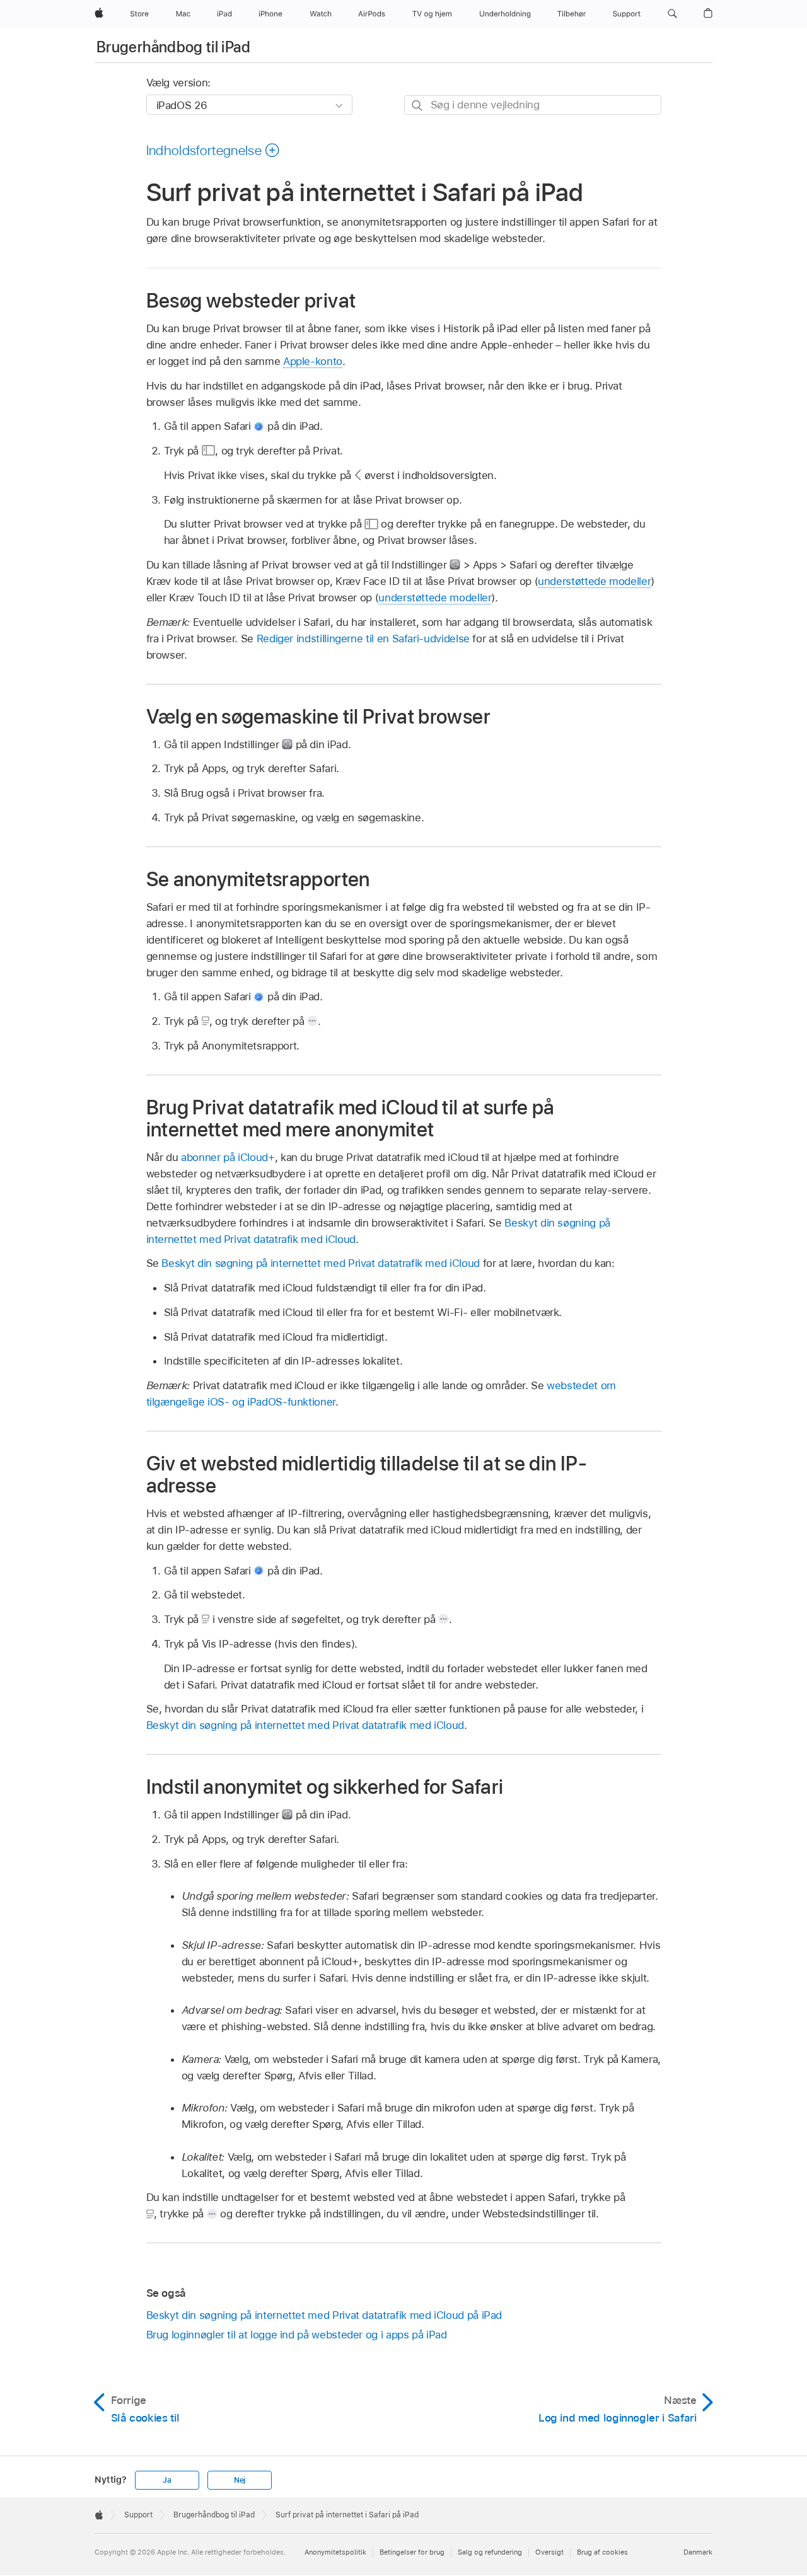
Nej (240, 2480)
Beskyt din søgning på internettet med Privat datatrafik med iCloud (320, 1263)
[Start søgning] (418, 106)
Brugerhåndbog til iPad (173, 47)
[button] (672, 14)
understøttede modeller (594, 581)
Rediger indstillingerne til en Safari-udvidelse (363, 638)
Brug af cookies (602, 2552)
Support (138, 2515)
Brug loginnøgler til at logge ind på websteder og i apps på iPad (297, 2335)
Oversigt (549, 2552)
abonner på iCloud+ (228, 1157)
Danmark (698, 2552)
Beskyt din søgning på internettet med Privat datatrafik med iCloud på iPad (324, 2315)
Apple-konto (313, 361)
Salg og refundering (490, 2552)
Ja (167, 2480)
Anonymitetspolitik (335, 2552)
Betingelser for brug (412, 2552)
